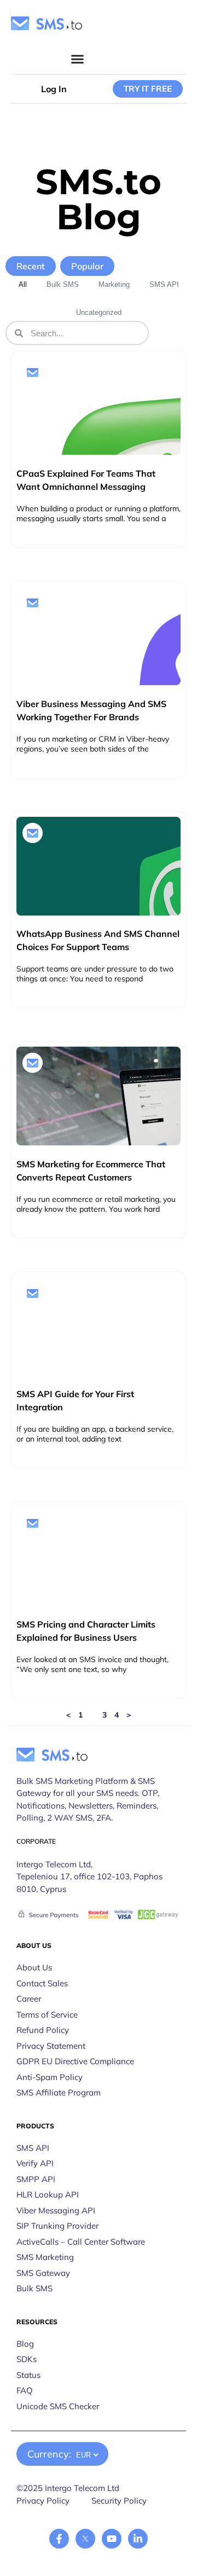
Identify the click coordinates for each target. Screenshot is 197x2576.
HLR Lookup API (48, 2194)
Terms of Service (47, 2015)
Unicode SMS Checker (58, 2406)
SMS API (164, 284)
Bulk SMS (63, 284)
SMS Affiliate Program (59, 2092)
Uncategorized (99, 312)
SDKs (27, 2359)
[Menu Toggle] (77, 59)
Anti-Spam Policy (50, 2077)
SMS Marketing (45, 2257)
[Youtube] (112, 2539)
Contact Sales (42, 1983)
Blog (25, 2344)
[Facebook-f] (59, 2539)
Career (29, 1999)
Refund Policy (43, 2030)
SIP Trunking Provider (57, 2226)
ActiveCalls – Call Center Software (81, 2242)
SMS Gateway (43, 2273)
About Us (34, 1967)
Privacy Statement (51, 2046)
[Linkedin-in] (138, 2539)
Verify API (35, 2163)
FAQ (25, 2390)
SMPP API (36, 2179)
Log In (54, 89)
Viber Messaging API (56, 2210)
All (23, 284)
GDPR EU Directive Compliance (75, 2061)
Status (28, 2375)
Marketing (114, 284)
